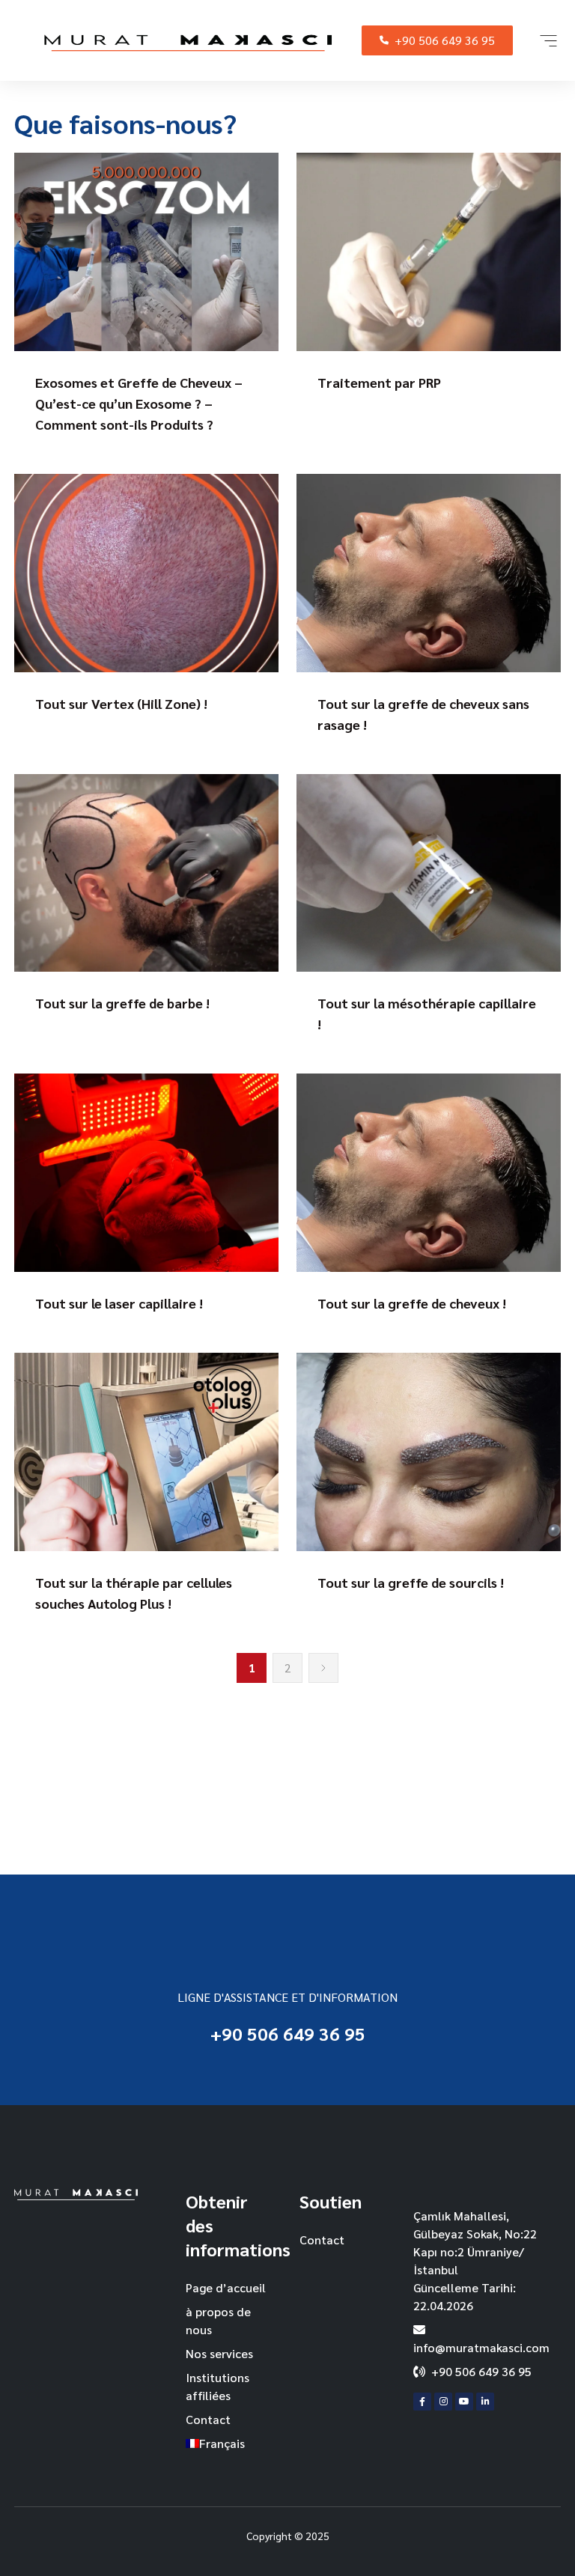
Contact (208, 2419)
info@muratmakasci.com (481, 2347)
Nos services (219, 2353)
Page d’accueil (226, 2287)
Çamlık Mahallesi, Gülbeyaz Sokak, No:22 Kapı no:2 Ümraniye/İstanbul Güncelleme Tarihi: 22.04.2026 (475, 2260)
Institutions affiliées (217, 2386)
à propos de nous (218, 2320)
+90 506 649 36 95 (445, 40)
